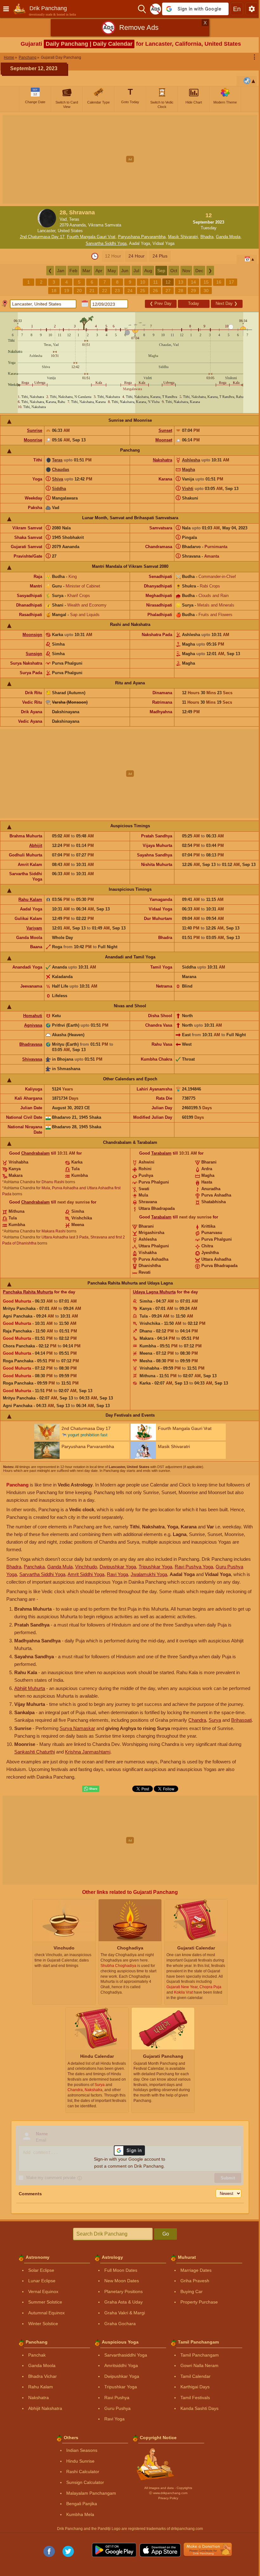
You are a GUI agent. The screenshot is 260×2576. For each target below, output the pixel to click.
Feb (73, 271)
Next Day (227, 303)
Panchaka (34, 1567)
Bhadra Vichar (42, 2376)
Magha (188, 470)
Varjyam (34, 928)
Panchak (37, 2355)
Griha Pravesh (195, 2281)
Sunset (165, 430)
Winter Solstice (43, 2324)
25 (143, 291)
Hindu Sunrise (80, 2461)
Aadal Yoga (140, 243)
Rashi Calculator (83, 2472)
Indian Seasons (82, 2450)
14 (193, 282)
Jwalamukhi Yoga (149, 1574)
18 (54, 291)
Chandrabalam (36, 1153)
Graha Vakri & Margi (125, 2313)
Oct (174, 271)
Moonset (164, 440)
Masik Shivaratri (183, 237)
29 (193, 291)
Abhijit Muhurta (30, 1688)
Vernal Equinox (43, 2291)
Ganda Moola (228, 237)
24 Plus (160, 256)
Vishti (188, 489)
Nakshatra (162, 460)
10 (143, 282)
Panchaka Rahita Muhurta (28, 1292)
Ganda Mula (60, 1567)
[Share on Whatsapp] (91, 1789)
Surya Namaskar (77, 1728)
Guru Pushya (117, 2408)
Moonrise (33, 440)
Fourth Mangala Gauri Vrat (91, 237)
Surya (215, 1720)
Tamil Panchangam (200, 2355)
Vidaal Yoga (163, 243)
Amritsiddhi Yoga (121, 2365)
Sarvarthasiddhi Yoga (126, 2355)
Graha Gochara (120, 2324)
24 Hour (136, 256)
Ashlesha (191, 460)
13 (181, 282)
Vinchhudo (86, 1567)
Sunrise (35, 430)
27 (168, 291)
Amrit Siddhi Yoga (86, 1574)
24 (130, 291)
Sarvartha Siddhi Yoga (106, 243)
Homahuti (33, 1016)
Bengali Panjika (82, 2504)
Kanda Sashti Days (199, 2408)
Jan (61, 271)
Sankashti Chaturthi (35, 1752)
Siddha (59, 489)
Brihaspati (241, 1720)
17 (231, 282)
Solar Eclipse (41, 2270)
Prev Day (161, 303)
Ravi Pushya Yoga (194, 1567)
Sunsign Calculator (85, 2482)
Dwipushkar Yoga (118, 1567)
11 (156, 282)
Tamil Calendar (195, 2376)
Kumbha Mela (80, 2514)
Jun (125, 271)
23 (117, 291)
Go (166, 2234)
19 (67, 291)
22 (105, 291)
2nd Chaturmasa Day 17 (42, 237)
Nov (186, 271)
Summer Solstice (45, 2302)
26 (155, 291)
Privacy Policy (168, 2498)
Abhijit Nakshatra (45, 2408)
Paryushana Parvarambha (142, 237)
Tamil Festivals (195, 2398)
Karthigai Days (195, 2387)
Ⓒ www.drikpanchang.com (168, 2493)
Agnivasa (33, 1025)
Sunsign (34, 654)
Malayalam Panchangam (91, 2493)
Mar (86, 271)
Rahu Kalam (30, 899)
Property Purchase (199, 2302)
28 (181, 291)
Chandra (197, 1720)
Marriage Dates (196, 2270)
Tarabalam (161, 1153)
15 (206, 282)
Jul (136, 271)
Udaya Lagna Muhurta (154, 1292)
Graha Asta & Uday (123, 2302)
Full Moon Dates (121, 2270)
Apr (99, 271)
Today (194, 303)
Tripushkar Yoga (155, 1567)
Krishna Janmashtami (88, 1752)
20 (79, 291)
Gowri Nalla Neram (199, 2365)
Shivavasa (32, 1059)
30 (206, 291)
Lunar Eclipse (42, 2281)
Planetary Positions (123, 2291)
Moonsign (32, 635)
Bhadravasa (31, 1044)
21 (92, 291)
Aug (148, 271)
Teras (57, 460)
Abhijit (36, 845)
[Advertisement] (130, 159)
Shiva (58, 479)
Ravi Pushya (117, 2398)
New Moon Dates (122, 2281)
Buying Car (192, 2291)
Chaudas (61, 470)
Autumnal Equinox (46, 2313)
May (112, 271)
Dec (199, 271)
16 (219, 282)
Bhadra (207, 237)
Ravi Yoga (117, 1574)
